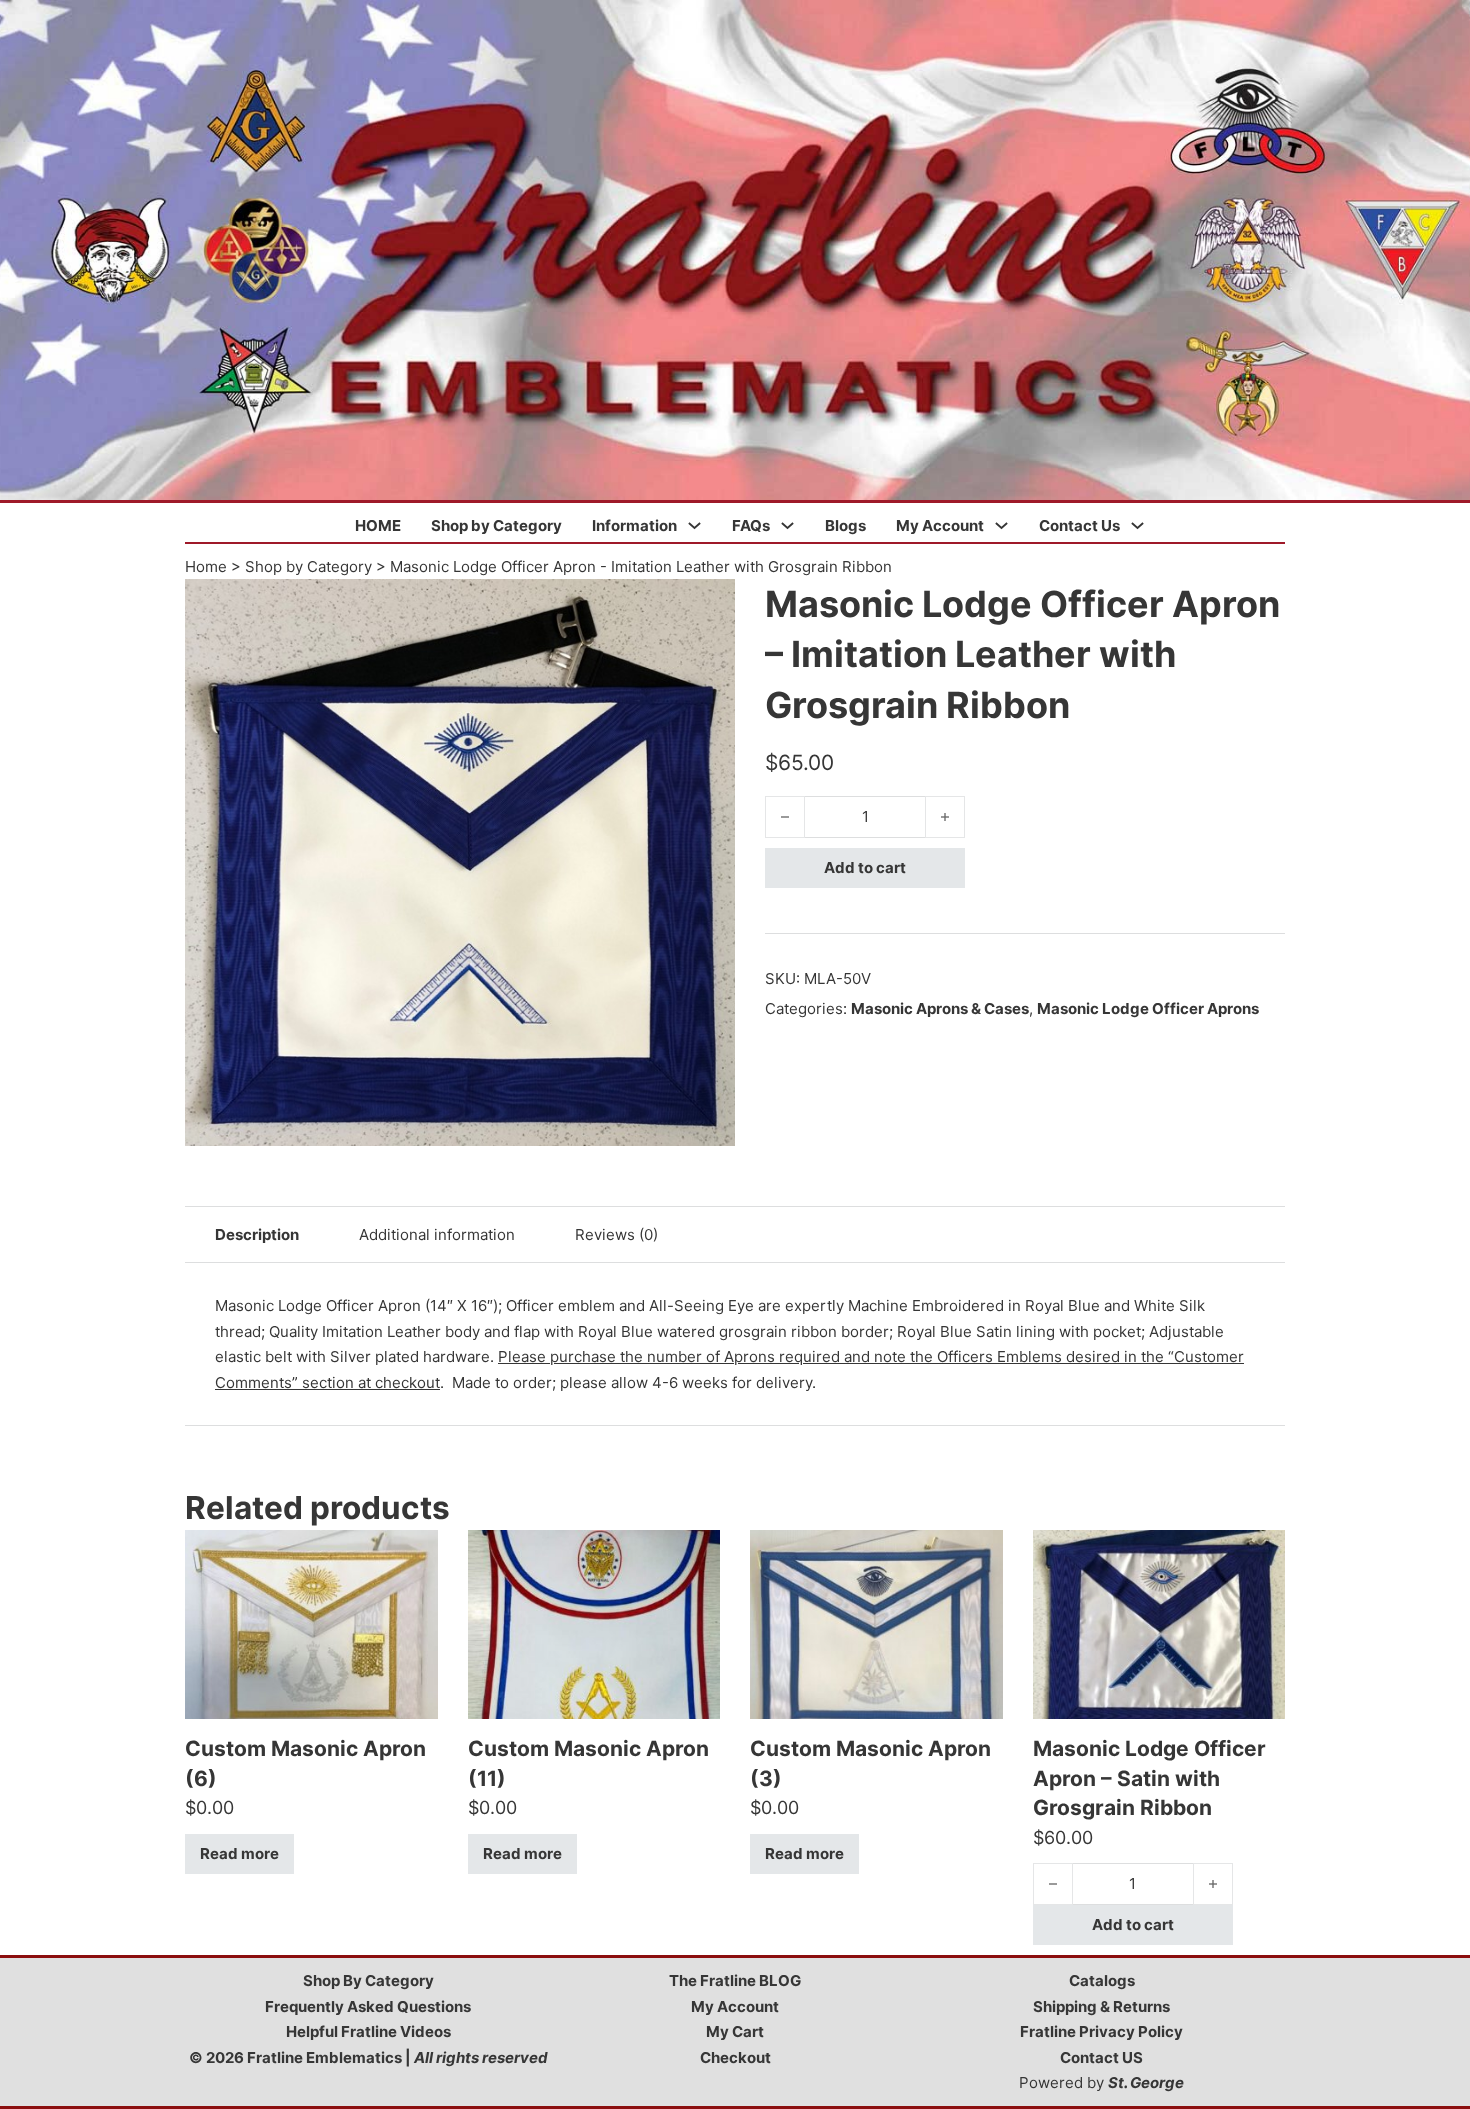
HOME (378, 525)
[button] (708, 606)
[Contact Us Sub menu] (1137, 525)
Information (634, 525)
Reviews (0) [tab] (616, 1234)
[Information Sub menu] (694, 525)
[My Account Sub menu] (1001, 525)
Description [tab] (257, 1234)
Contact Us (1079, 525)
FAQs (751, 525)
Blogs (845, 525)
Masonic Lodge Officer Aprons (1148, 1008)
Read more (239, 1853)
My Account (940, 525)
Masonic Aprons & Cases (940, 1008)
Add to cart (865, 867)
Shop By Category (368, 1980)
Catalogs (1102, 1980)
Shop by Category (496, 525)
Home (206, 566)
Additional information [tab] (437, 1234)
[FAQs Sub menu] (787, 525)
